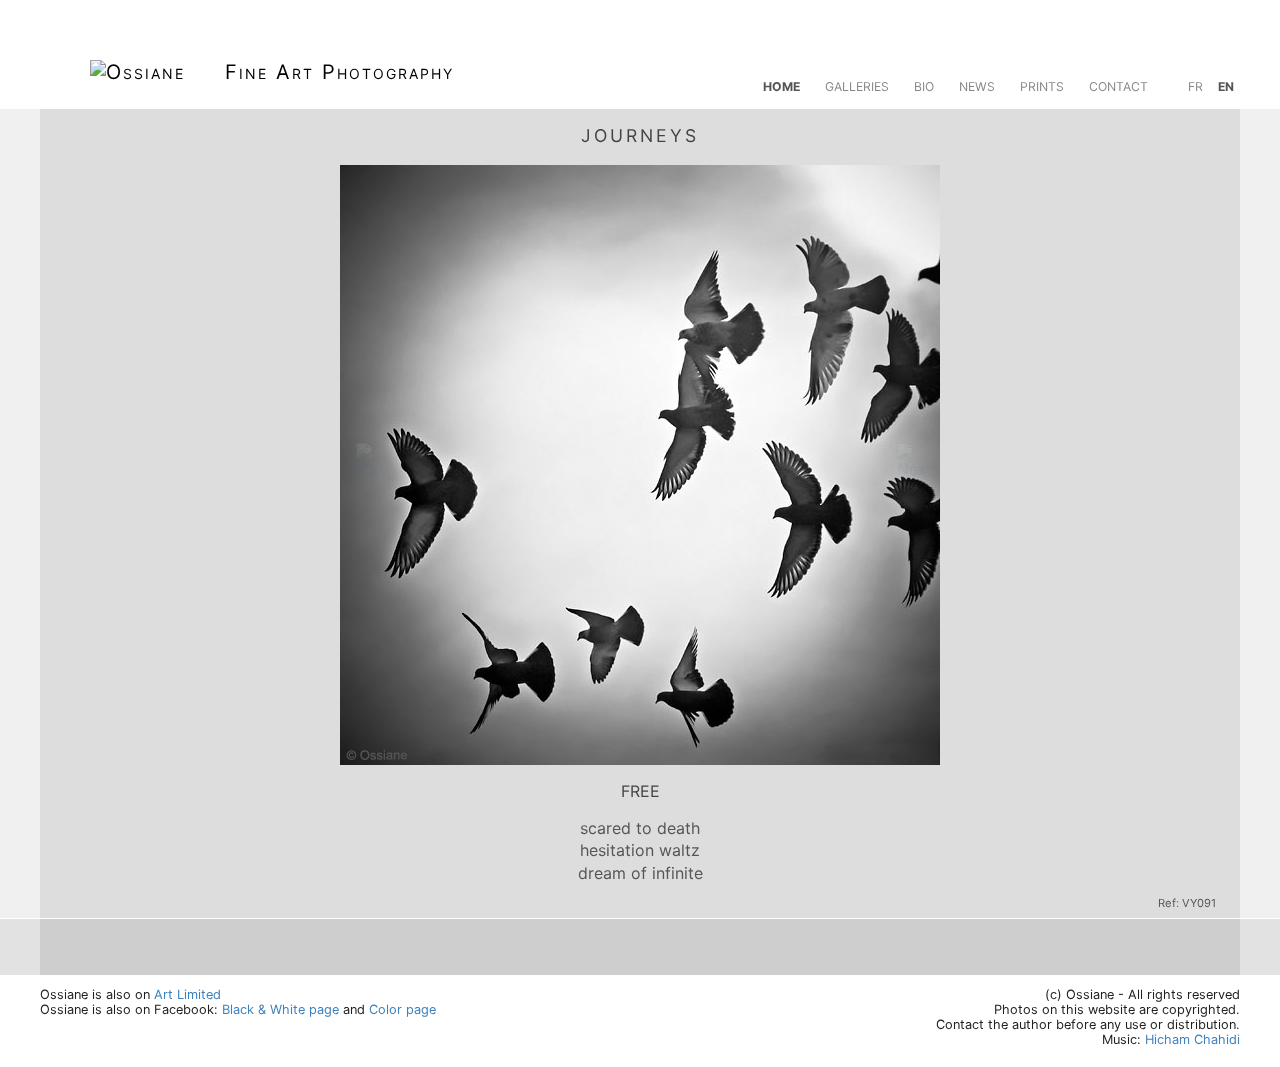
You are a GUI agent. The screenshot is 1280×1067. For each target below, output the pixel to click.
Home (781, 86)
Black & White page (280, 1009)
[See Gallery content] (1207, 133)
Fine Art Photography (339, 72)
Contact (1118, 86)
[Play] (1161, 133)
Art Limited (187, 994)
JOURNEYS (640, 135)
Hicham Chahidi (1192, 1039)
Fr (1195, 86)
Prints (1042, 86)
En (1226, 86)
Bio (924, 86)
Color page (402, 1009)
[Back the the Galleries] (72, 133)
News (977, 86)
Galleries (857, 86)
